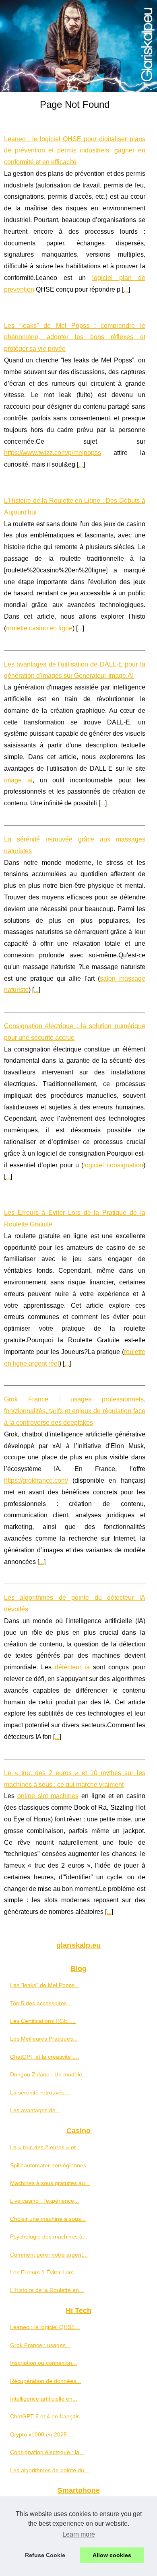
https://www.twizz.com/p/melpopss (53, 453)
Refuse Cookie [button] (45, 2555)
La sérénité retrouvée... (40, 2092)
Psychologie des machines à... (49, 2237)
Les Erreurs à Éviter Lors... (44, 2272)
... (126, 289)
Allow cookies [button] (112, 2555)
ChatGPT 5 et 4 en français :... (49, 2416)
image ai (18, 780)
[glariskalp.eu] (78, 46)
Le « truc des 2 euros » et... (45, 2147)
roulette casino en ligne (39, 628)
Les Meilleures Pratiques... (44, 2039)
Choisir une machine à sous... (48, 2219)
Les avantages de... (35, 2110)
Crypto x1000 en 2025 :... (42, 2434)
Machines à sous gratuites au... (50, 2183)
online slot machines (48, 1796)
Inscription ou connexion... (43, 2363)
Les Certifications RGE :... (43, 2021)
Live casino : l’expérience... (44, 2201)
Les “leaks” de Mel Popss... (45, 1985)
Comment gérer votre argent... (49, 2255)
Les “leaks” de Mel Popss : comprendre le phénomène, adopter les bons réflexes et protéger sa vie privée (75, 337)
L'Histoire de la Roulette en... (47, 2290)
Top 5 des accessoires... (41, 2003)
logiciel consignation (113, 1165)
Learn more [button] (79, 2534)
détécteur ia (72, 1667)
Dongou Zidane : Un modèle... (49, 2074)
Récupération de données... (45, 2381)
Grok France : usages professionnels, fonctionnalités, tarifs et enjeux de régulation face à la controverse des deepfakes (75, 1411)
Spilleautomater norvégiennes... (51, 2165)
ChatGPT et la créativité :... (44, 2057)
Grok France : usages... (40, 2345)
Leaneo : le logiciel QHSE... (45, 2327)
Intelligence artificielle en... (44, 2399)
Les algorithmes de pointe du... (50, 2470)
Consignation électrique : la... (47, 2452)
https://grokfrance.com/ (36, 1480)
